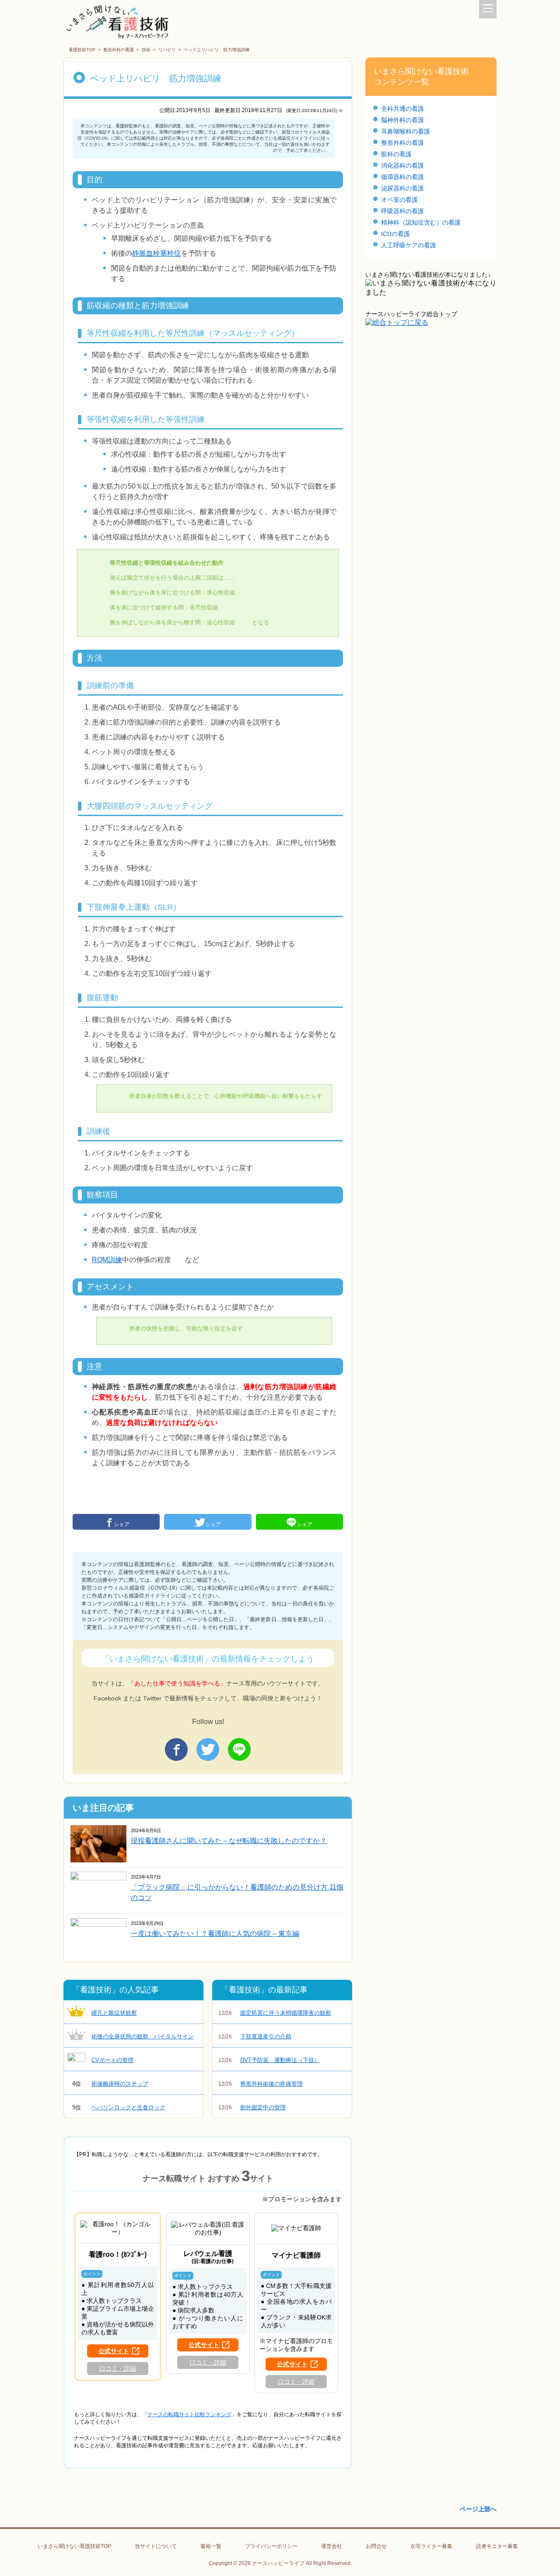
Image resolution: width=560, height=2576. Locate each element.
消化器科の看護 (402, 165)
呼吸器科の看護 (402, 211)
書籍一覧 (211, 2546)
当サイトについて (156, 2546)
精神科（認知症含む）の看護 (421, 222)
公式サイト (114, 2351)
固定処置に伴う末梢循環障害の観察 (275, 2013)
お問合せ (376, 2546)
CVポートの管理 (112, 2060)
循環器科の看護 (402, 177)
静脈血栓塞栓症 (157, 253)
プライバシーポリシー (271, 2546)
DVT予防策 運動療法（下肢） (269, 2060)
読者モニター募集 (497, 2546)
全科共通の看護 (402, 109)
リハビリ (167, 50)
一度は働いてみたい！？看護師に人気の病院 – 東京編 (215, 1934)
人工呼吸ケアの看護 (409, 245)
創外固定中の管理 (252, 2107)
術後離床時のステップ (110, 2084)
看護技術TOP (82, 50)
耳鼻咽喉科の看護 (406, 131)
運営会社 (332, 2546)
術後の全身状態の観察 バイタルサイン (143, 2036)
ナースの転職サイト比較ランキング (189, 2414)
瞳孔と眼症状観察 (114, 2013)
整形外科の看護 (119, 50)
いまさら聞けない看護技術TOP (74, 2546)
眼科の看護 (396, 154)
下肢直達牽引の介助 (255, 2036)
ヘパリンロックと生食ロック (119, 2107)
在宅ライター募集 (431, 2546)
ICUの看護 (395, 234)
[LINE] (239, 1749)
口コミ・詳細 (118, 2368)
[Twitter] (208, 1749)
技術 (146, 50)
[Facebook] (176, 1749)
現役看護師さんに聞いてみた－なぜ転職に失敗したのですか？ (229, 1841)
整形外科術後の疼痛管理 (261, 2084)
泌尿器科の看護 (402, 188)
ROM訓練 (107, 1260)
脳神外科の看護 (402, 120)
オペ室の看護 (399, 200)
